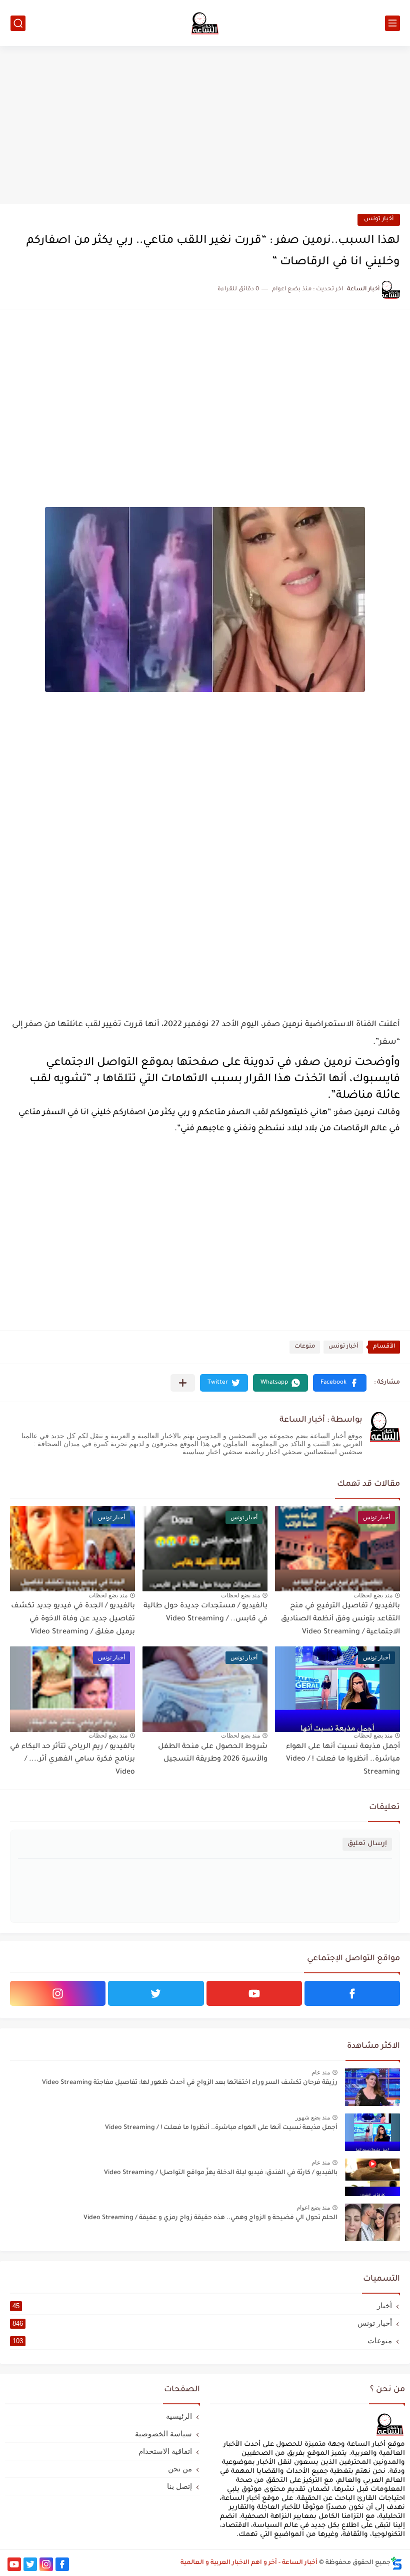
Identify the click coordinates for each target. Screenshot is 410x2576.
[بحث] (18, 23)
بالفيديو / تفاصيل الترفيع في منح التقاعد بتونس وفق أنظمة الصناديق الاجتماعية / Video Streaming (340, 1619)
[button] (340, 1383)
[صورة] (372, 2087)
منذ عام (321, 2072)
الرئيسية (179, 2416)
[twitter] (156, 1993)
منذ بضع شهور (313, 2117)
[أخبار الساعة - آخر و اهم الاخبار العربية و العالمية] (205, 23)
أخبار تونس (379, 220)
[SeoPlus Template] (396, 2563)
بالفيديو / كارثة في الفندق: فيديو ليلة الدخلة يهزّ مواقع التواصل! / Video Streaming (221, 2173)
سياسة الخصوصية (163, 2434)
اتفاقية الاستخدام (165, 2451)
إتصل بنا (179, 2486)
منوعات (305, 1347)
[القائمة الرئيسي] (392, 23)
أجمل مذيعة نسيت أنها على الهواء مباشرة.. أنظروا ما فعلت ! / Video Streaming (343, 1760)
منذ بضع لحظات (373, 1595)
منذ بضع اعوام (313, 2208)
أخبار (202, 2305)
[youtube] (254, 1993)
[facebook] (352, 1993)
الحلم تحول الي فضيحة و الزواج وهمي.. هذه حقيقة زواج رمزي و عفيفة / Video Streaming (210, 2218)
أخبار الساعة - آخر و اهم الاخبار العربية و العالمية (249, 2563)
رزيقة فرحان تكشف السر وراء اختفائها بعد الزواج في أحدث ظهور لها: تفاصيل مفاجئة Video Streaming (190, 2083)
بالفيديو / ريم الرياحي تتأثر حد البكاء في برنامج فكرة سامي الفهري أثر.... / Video (72, 1760)
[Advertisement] (205, 126)
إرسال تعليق (367, 1844)
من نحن (180, 2469)
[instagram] (58, 1993)
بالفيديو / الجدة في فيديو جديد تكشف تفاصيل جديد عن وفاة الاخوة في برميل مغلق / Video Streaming (73, 1619)
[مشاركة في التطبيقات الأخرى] (183, 1383)
